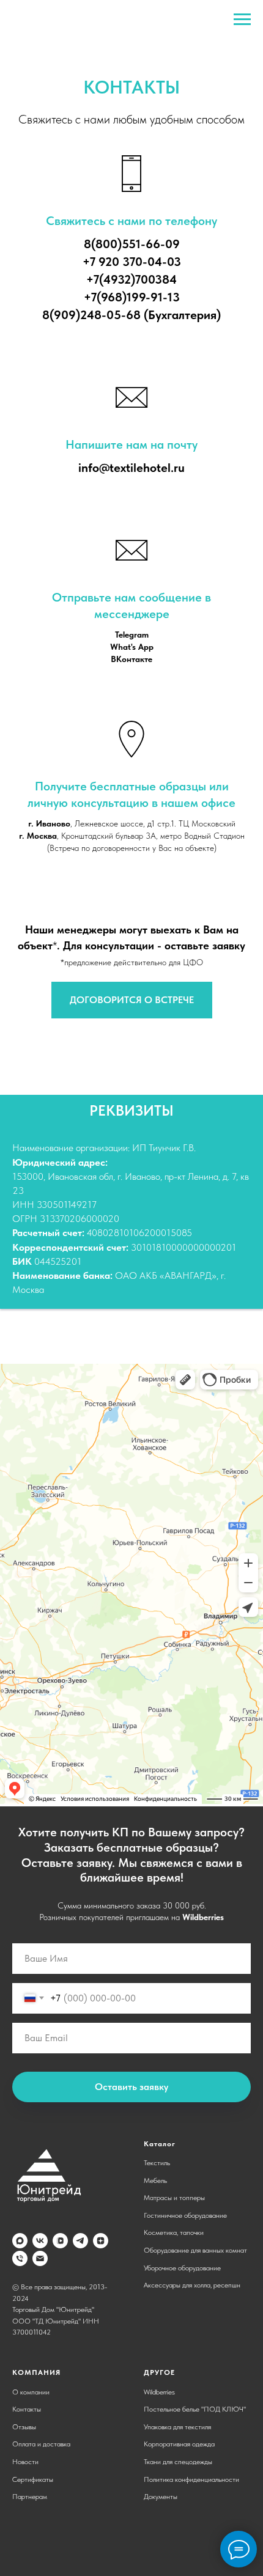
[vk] (40, 2241)
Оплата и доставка (41, 2444)
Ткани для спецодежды (178, 2462)
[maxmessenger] (20, 2241)
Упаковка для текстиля (177, 2427)
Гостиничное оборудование (185, 2215)
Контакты (27, 2409)
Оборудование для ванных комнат (195, 2250)
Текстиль (157, 2163)
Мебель (155, 2180)
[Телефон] (20, 2258)
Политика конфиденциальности (191, 2479)
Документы (161, 2497)
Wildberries (203, 1917)
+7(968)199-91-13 (132, 297)
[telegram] (80, 2241)
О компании (31, 2392)
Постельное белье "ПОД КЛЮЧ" (195, 2409)
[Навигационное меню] (242, 20)
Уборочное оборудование (182, 2268)
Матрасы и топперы (174, 2198)
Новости (25, 2462)
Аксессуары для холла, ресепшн (192, 2285)
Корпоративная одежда (179, 2444)
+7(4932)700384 (131, 279)
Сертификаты (33, 2479)
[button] (132, 1000)
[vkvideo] (60, 2241)
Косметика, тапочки (174, 2232)
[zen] (101, 2241)
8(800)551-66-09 (132, 244)
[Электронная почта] (40, 2258)
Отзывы (24, 2427)
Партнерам (30, 2497)
